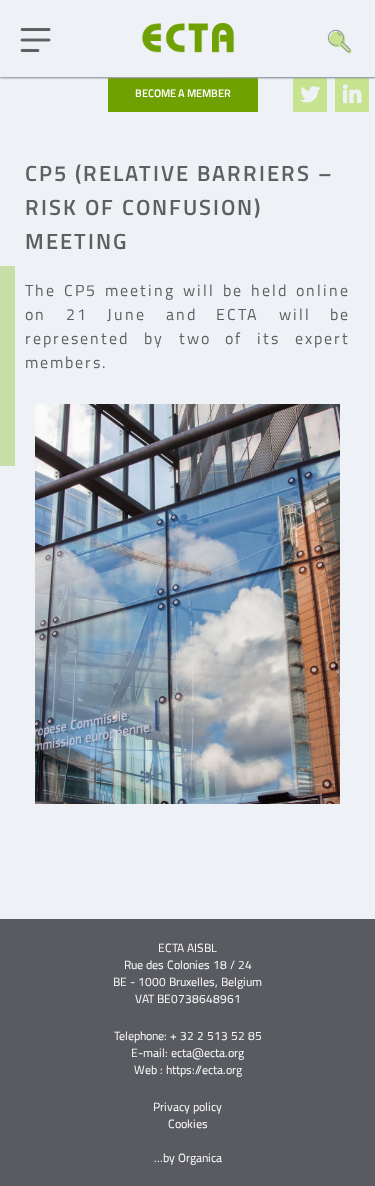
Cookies (188, 1123)
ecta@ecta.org (207, 1052)
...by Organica (188, 1157)
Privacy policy (187, 1106)
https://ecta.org (204, 1069)
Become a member (183, 93)
